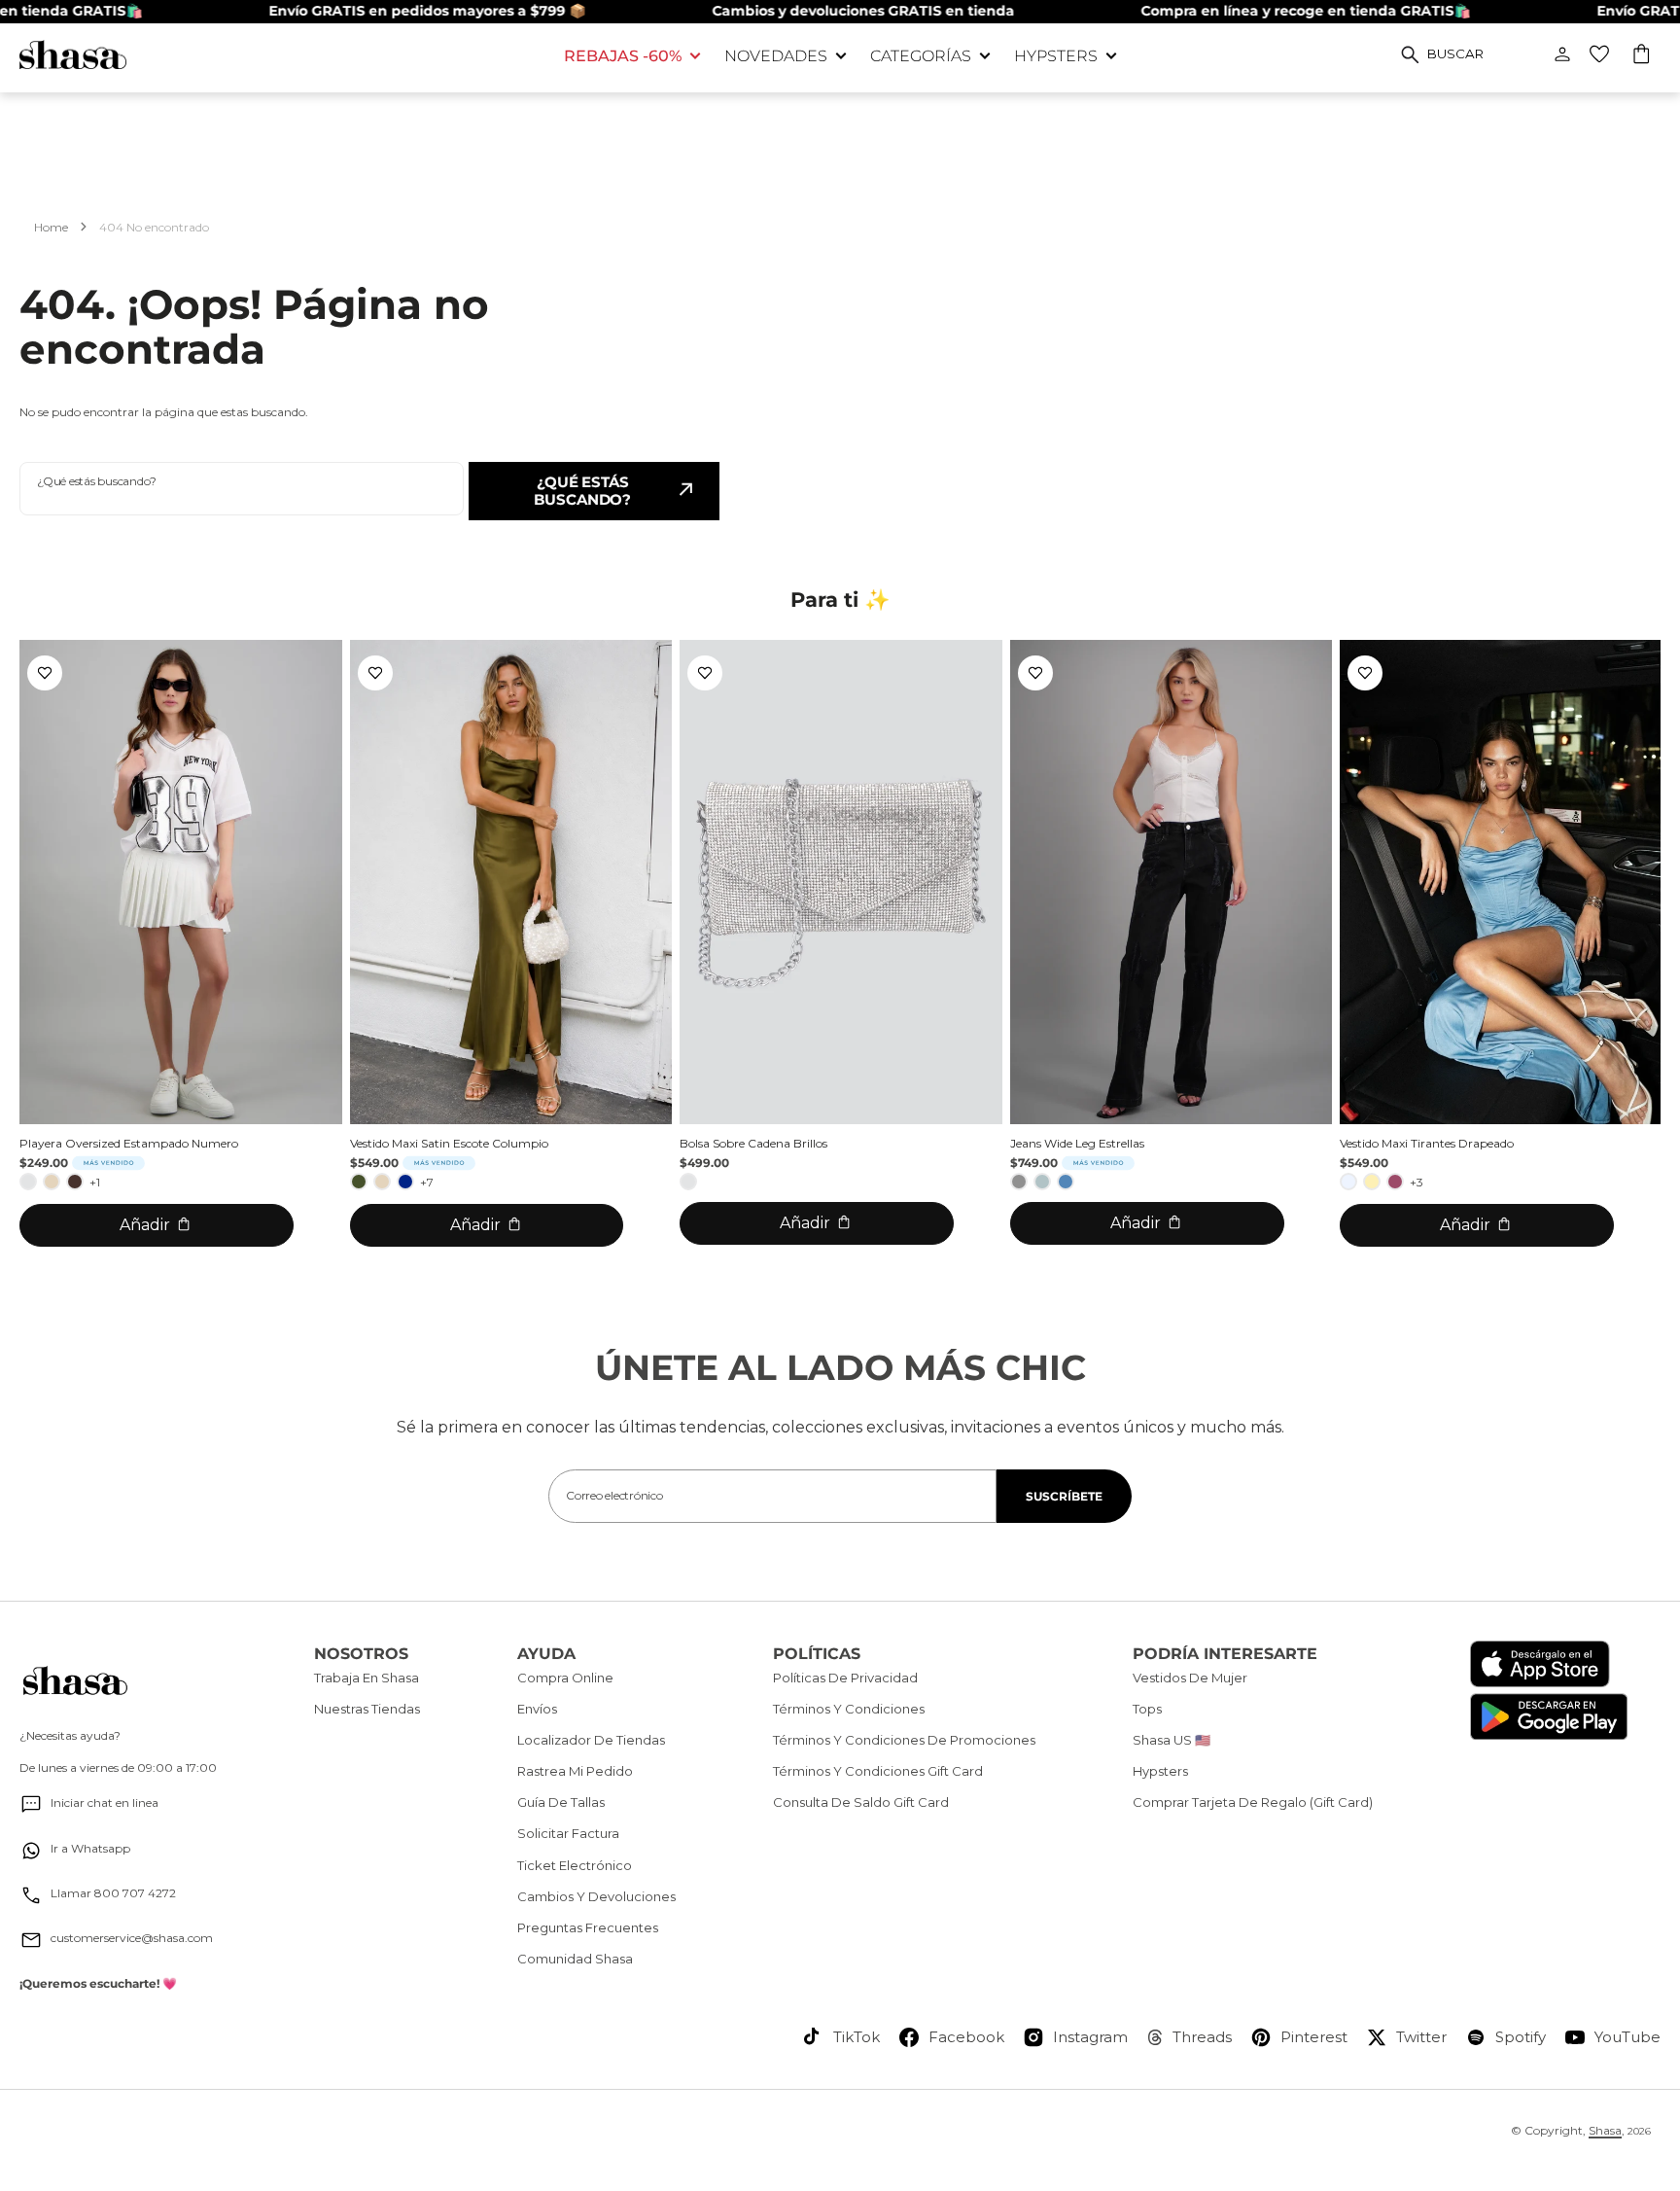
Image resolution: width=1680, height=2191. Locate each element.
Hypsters (1056, 56)
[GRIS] (1019, 1182)
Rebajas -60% (623, 56)
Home (51, 227)
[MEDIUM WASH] (1066, 1182)
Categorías (921, 56)
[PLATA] (28, 1182)
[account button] (1562, 54)
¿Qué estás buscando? (582, 491)
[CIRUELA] (1395, 1182)
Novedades (776, 56)
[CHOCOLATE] (75, 1182)
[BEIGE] (52, 1182)
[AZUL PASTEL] (1348, 1182)
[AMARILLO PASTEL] (1372, 1182)
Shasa (1605, 2130)
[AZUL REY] (405, 1182)
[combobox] (242, 489)
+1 (95, 1182)
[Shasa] (277, 55)
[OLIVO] (359, 1182)
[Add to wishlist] (45, 673)
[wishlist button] (1599, 54)
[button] (1643, 56)
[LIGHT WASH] (1042, 1182)
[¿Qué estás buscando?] (1410, 54)
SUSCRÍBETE (1064, 1496)
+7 (427, 1182)
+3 (1417, 1182)
